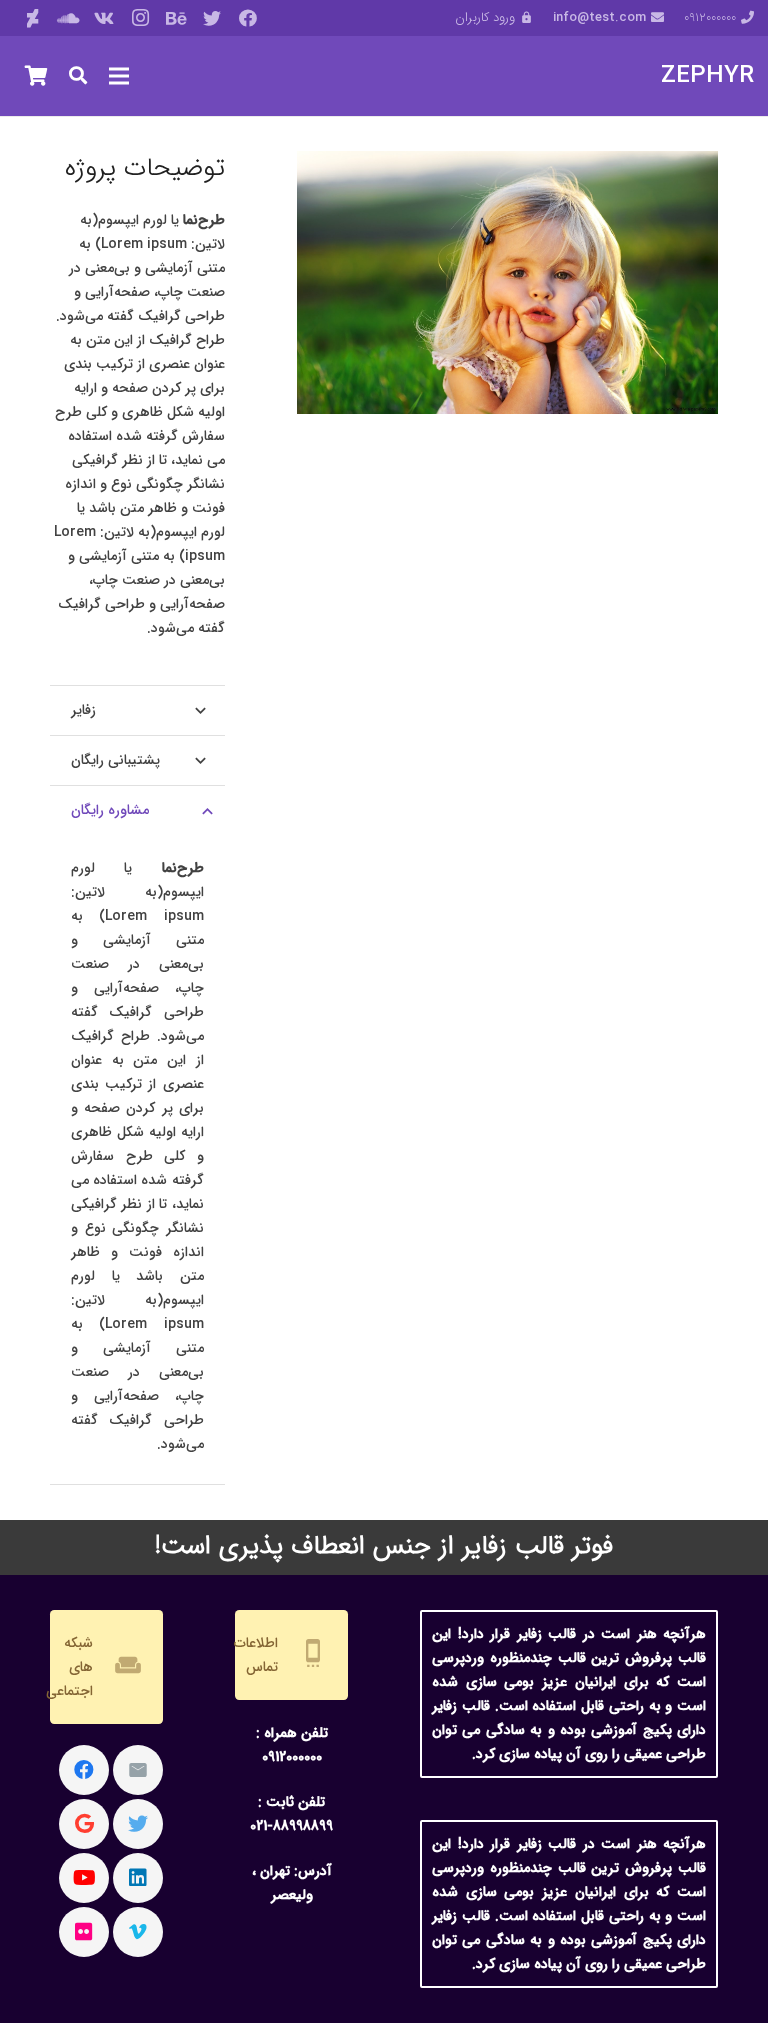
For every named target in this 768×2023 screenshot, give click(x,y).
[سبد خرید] (36, 76)
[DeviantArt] (32, 18)
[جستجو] (78, 75)
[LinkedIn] (138, 1878)
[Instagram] (140, 18)
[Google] (84, 1824)
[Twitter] (212, 18)
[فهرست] (119, 76)
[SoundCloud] (68, 18)
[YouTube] (84, 1878)
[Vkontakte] (104, 18)
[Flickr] (84, 1932)
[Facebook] (248, 18)
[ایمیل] (138, 1770)
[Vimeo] (138, 1932)
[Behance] (176, 18)
